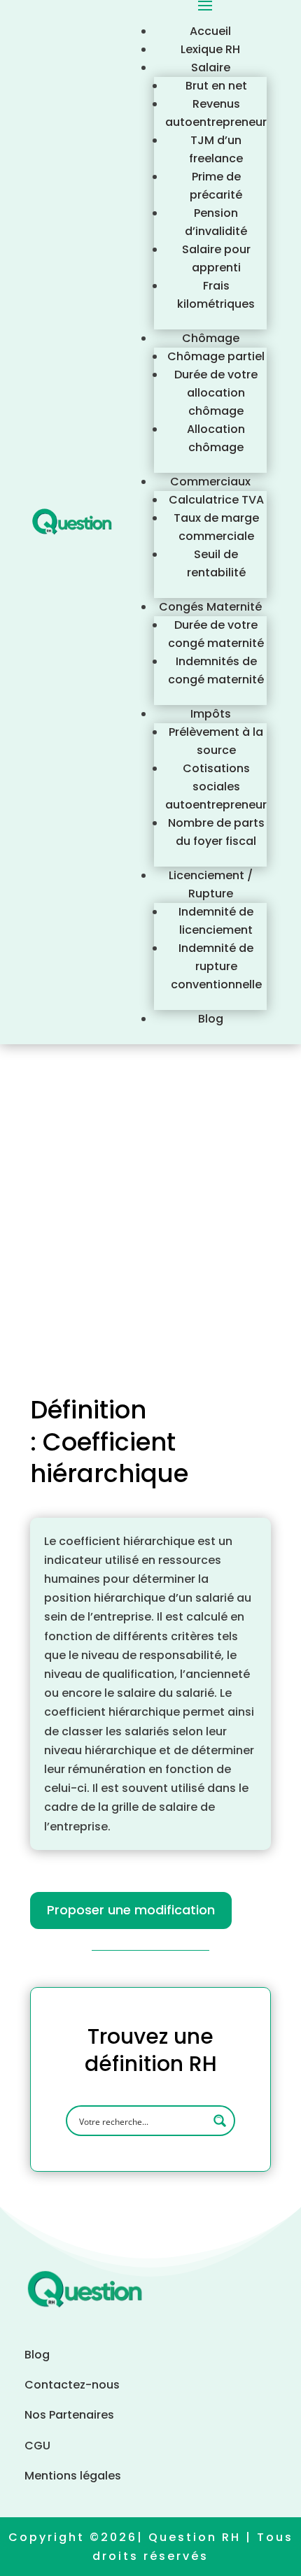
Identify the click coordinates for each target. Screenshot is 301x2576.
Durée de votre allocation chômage (216, 393)
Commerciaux (210, 482)
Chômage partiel (216, 356)
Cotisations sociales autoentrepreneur (216, 787)
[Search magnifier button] (220, 2121)
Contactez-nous (73, 2385)
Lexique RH (210, 49)
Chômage (211, 338)
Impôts (211, 714)
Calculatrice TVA (216, 500)
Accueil (210, 31)
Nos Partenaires (69, 2415)
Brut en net (216, 86)
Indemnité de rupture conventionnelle (216, 966)
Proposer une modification (131, 1910)
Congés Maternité (210, 607)
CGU (37, 2446)
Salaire (211, 67)
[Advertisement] (150, 1202)
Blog (211, 1019)
